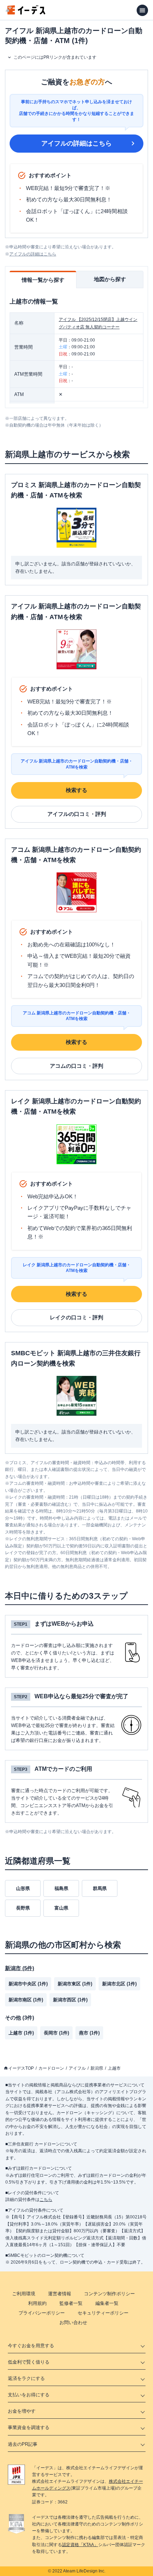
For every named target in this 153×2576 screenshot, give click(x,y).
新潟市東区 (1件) (75, 1984)
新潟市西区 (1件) (70, 2000)
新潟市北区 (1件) (119, 1984)
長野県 (23, 1908)
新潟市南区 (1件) (26, 2000)
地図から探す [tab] (110, 279)
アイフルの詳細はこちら (76, 143)
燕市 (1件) (89, 2033)
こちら (46, 2200)
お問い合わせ (73, 2322)
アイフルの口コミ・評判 (77, 814)
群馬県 (100, 1888)
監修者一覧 (71, 2303)
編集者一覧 (107, 2303)
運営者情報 (60, 2294)
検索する (76, 790)
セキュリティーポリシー (103, 2313)
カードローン (51, 2068)
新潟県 (97, 2068)
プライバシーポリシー (42, 2313)
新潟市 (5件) (20, 1968)
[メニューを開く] (142, 10)
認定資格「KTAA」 (80, 2545)
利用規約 (37, 2303)
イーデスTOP (21, 2068)
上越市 (114, 2068)
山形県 (23, 1888)
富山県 (61, 1908)
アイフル (77, 2068)
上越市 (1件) (21, 2033)
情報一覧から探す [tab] (43, 280)
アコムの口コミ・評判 (76, 1066)
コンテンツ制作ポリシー (109, 2294)
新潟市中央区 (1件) (28, 1984)
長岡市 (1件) (56, 2033)
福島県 (61, 1888)
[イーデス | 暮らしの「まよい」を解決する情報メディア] (26, 13)
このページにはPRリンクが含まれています (55, 57)
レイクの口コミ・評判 (76, 1317)
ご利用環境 (24, 2294)
